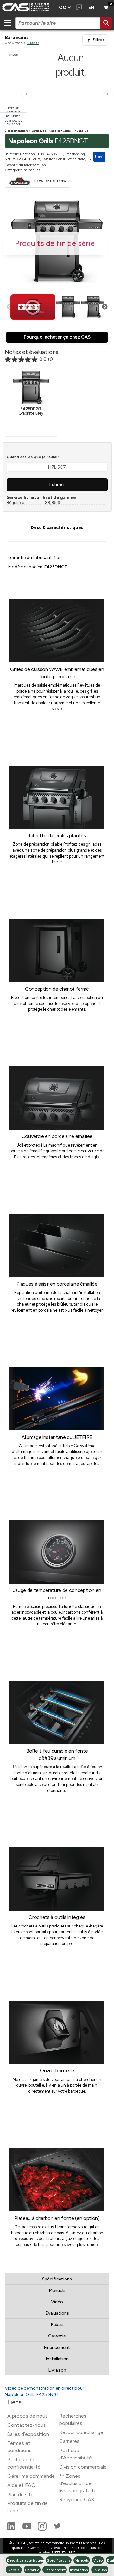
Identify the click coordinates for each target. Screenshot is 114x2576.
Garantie (57, 2336)
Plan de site (20, 2494)
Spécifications (57, 2279)
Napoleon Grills (60, 131)
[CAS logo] (28, 8)
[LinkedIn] (12, 2529)
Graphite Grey (31, 411)
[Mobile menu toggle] (8, 23)
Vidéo (57, 2302)
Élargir (99, 157)
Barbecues (39, 131)
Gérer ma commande (31, 2476)
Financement (57, 2347)
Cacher (33, 43)
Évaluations (57, 2313)
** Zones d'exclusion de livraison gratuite (78, 2483)
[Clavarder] (78, 8)
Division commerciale (83, 2467)
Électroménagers (17, 131)
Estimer (57, 485)
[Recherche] (106, 23)
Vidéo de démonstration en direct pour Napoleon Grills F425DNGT (44, 2391)
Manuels (57, 2290)
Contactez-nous (27, 2425)
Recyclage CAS (77, 2499)
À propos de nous (28, 2416)
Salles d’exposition (28, 2434)
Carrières (69, 2441)
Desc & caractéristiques (57, 528)
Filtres (99, 40)
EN (91, 7)
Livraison (57, 2370)
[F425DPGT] (31, 387)
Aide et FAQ (21, 2485)
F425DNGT (81, 131)
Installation (57, 2359)
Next (105, 307)
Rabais (57, 2325)
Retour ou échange (81, 2432)
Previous (9, 307)
